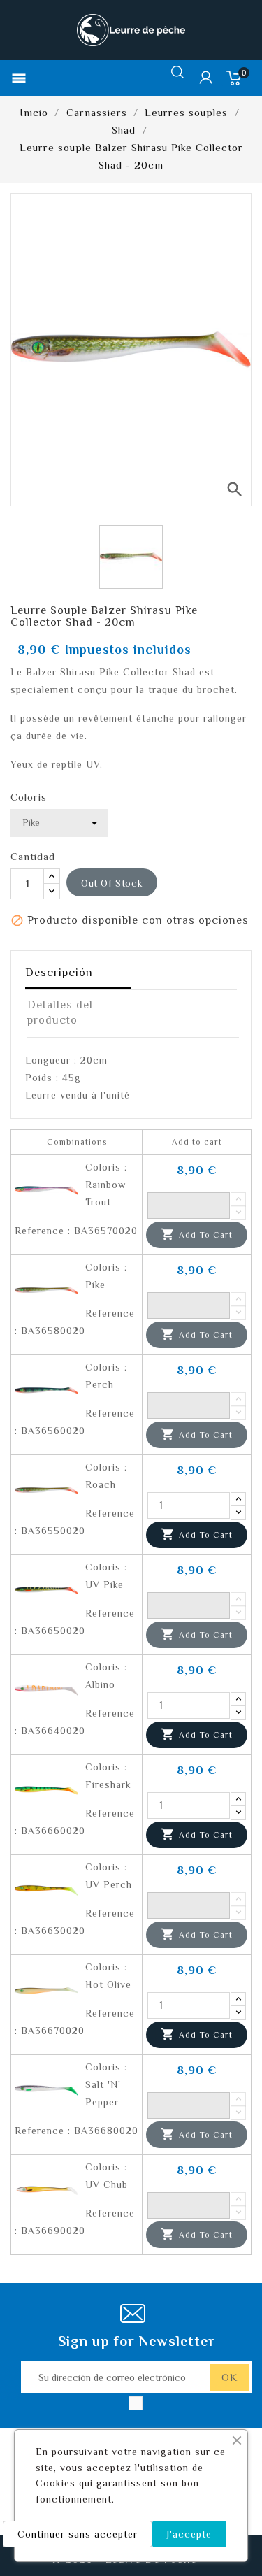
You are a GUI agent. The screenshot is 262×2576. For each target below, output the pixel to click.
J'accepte (189, 2534)
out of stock (112, 883)
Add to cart (197, 1234)
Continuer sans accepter (78, 2534)
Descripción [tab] (59, 973)
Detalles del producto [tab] (60, 1012)
